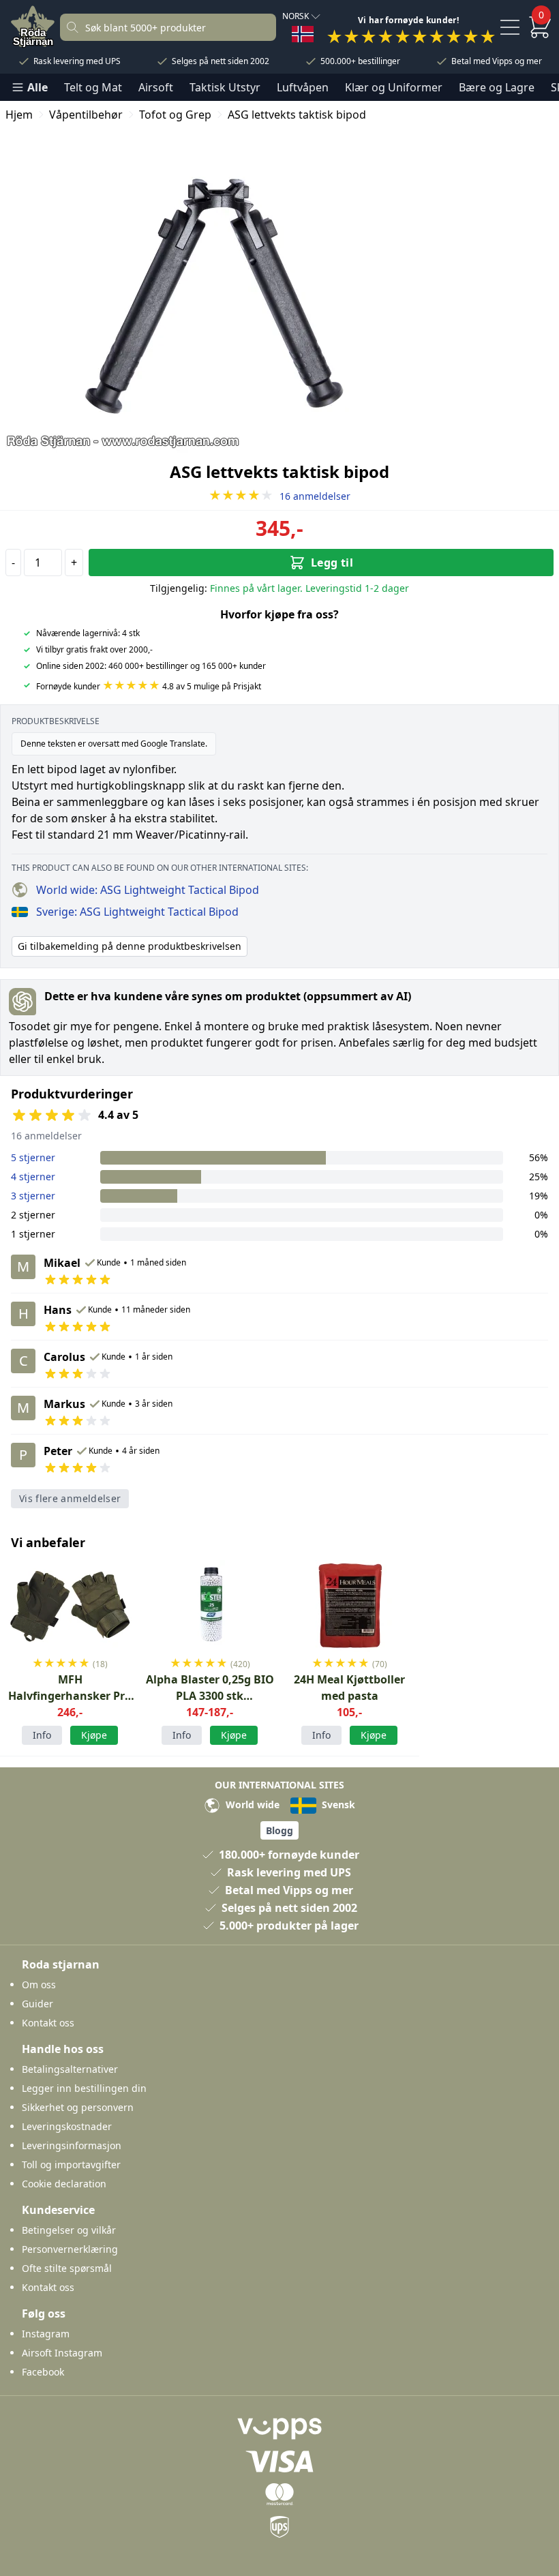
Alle (37, 87)
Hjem (19, 115)
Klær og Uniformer (394, 87)
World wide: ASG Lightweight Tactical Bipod (148, 890)
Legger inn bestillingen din (84, 2088)
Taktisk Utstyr (225, 87)
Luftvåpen (303, 87)
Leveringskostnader (67, 2126)
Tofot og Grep (175, 115)
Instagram (46, 2334)
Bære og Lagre (497, 87)
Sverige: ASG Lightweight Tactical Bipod (137, 912)
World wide (251, 1804)
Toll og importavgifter (71, 2165)
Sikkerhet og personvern (78, 2107)
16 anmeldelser (279, 496)
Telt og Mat (93, 87)
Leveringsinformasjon (72, 2145)
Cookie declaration (64, 2184)
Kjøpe (94, 1735)
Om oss (39, 1985)
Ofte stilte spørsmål (67, 2268)
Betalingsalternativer (70, 2069)
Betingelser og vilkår (69, 2230)
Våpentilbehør (86, 115)
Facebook (43, 2372)
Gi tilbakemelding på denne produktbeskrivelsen (130, 946)
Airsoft (156, 87)
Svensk (337, 1804)
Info (42, 1735)
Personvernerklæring (70, 2249)
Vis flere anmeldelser (70, 1498)
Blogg (279, 1830)
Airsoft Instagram (62, 2353)
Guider (37, 2004)
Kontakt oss (48, 2023)
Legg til (332, 563)
